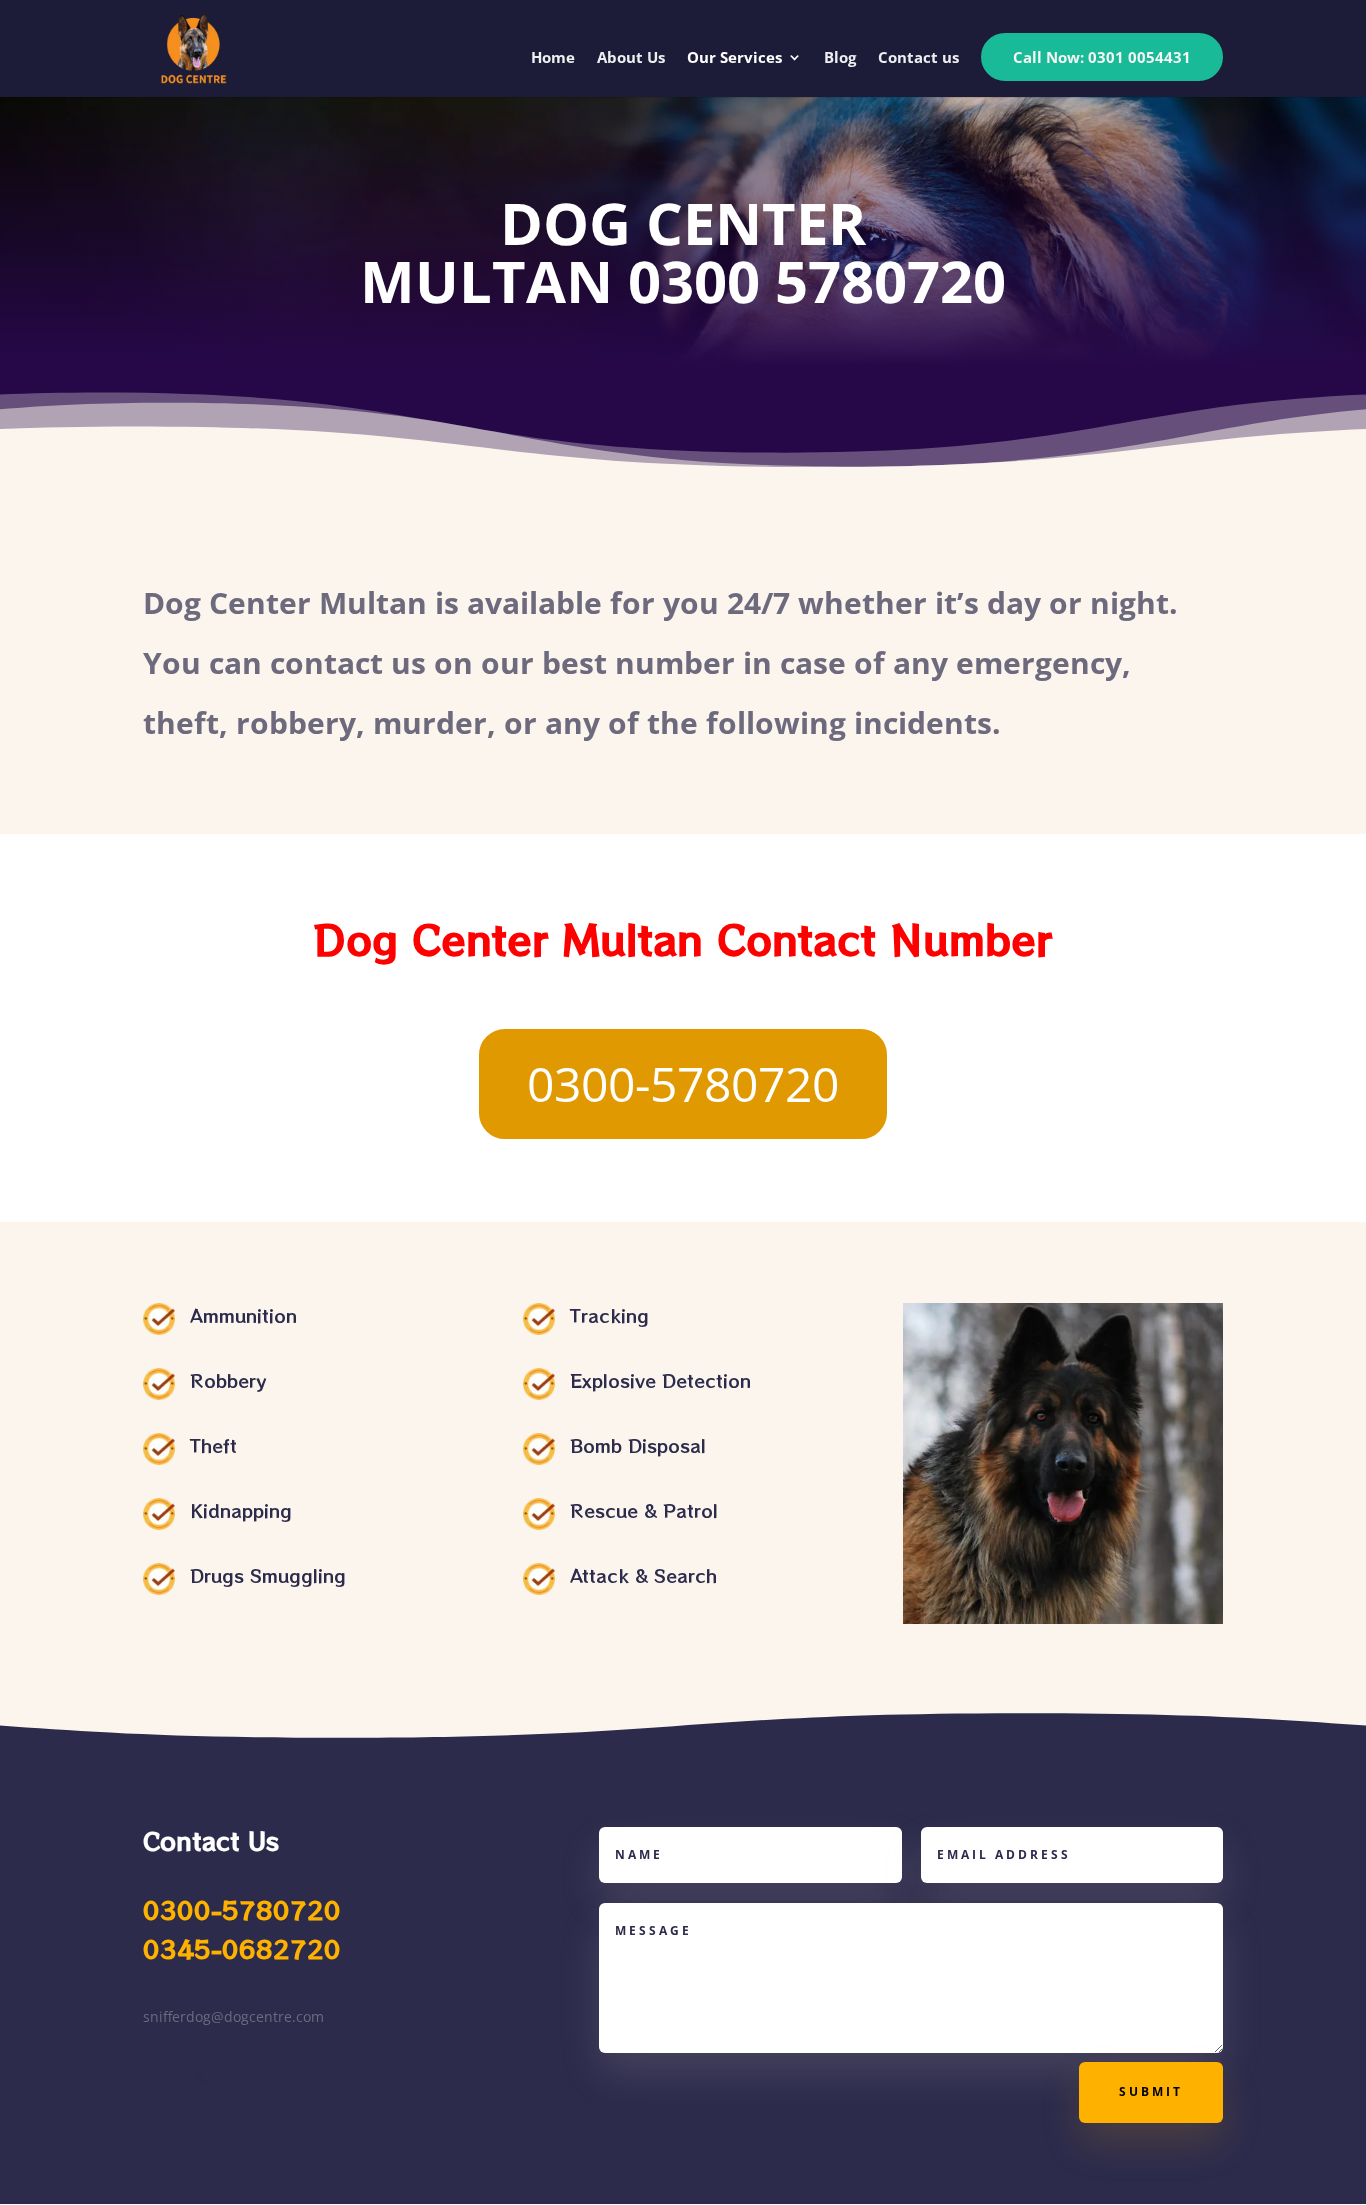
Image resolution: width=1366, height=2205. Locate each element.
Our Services (734, 58)
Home (553, 58)
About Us (631, 58)
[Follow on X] (199, 2077)
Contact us (918, 58)
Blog (840, 58)
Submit (1151, 2091)
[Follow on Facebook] (159, 2077)
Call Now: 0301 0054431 (1102, 57)
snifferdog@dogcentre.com (233, 2016)
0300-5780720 (683, 1083)
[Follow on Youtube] (239, 2077)
